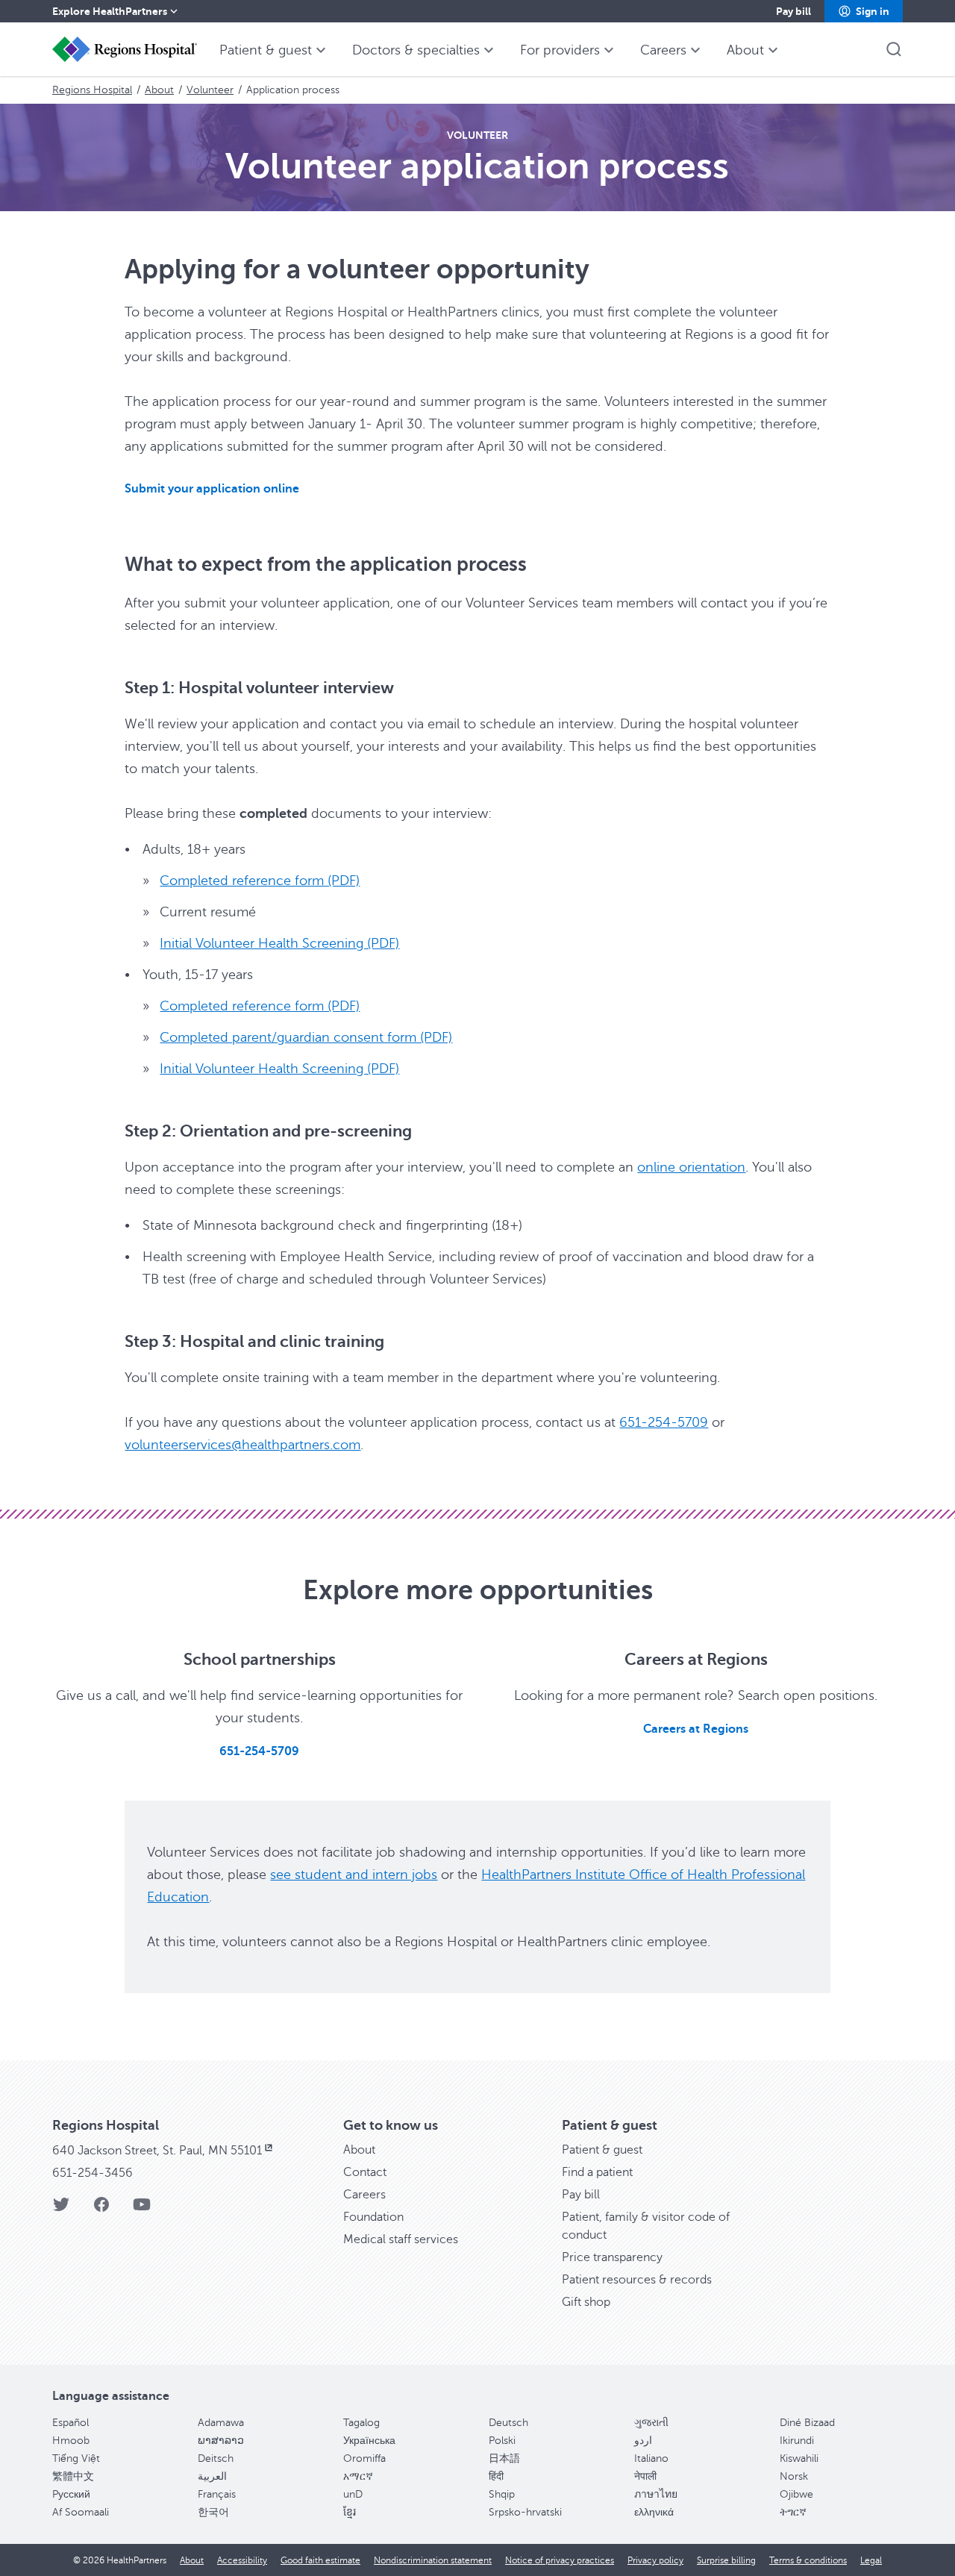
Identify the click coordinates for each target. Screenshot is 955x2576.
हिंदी (496, 2476)
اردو (643, 2441)
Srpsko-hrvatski (525, 2512)
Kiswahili (799, 2458)
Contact (365, 2172)
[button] (864, 11)
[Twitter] (61, 2209)
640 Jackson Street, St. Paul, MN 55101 (157, 2151)
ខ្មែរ (350, 2512)
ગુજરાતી (651, 2423)
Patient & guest (602, 2150)
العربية (212, 2476)
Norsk (794, 2476)
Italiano (651, 2458)
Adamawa (221, 2423)
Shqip (502, 2494)
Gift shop (586, 2302)
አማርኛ (358, 2476)
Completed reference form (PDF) (260, 881)
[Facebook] (101, 2209)
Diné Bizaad (807, 2423)
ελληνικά (654, 2512)
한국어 (213, 2512)
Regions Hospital (92, 90)
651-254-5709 (664, 1422)
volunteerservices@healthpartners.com (242, 1445)
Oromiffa (364, 2458)
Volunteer (210, 90)
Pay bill (581, 2195)
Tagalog (361, 2423)
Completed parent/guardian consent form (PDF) (306, 1037)
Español (71, 2423)
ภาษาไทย (656, 2494)
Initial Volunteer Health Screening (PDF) (279, 943)
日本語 (504, 2458)
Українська (369, 2441)
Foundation (373, 2217)
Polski (502, 2441)
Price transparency (612, 2257)
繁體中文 (73, 2476)
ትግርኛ (793, 2512)
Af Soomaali (81, 2512)
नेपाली (645, 2476)
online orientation (691, 1167)
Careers (364, 2195)
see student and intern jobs (354, 1875)
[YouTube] (142, 2209)
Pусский (71, 2494)
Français (217, 2494)
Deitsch (216, 2458)
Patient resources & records (637, 2280)
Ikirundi (797, 2441)
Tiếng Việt (76, 2458)
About (159, 90)
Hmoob (71, 2441)
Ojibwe (796, 2494)
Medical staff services (401, 2239)
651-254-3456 (93, 2173)
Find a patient (597, 2172)
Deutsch (508, 2423)
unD (353, 2494)
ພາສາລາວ (221, 2441)
